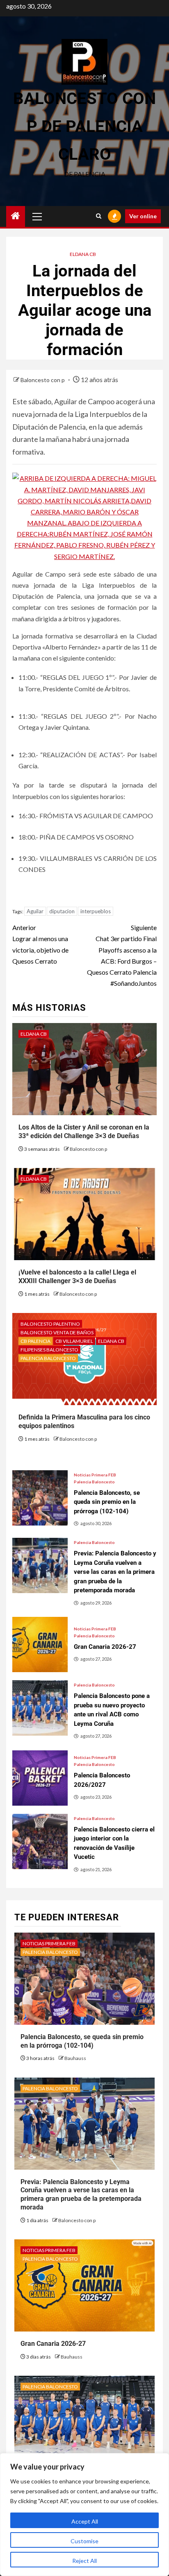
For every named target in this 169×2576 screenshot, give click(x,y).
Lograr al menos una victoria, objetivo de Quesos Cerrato (40, 944)
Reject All (84, 2561)
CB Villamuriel (74, 1341)
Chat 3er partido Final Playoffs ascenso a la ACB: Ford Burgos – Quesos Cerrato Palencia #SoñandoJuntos (122, 955)
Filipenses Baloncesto (49, 1350)
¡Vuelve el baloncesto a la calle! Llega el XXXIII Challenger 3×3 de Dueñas (77, 1277)
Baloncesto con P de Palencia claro (84, 126)
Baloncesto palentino (50, 1324)
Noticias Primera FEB (95, 1475)
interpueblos (96, 911)
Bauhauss (75, 2058)
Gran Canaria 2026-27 (53, 2344)
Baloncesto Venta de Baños (57, 1332)
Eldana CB (83, 254)
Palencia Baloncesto (48, 1358)
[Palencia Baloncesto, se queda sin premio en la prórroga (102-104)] (40, 1498)
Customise (84, 2541)
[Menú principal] (37, 216)
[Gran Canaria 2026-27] (40, 1645)
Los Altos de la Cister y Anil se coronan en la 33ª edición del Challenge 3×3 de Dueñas (84, 1132)
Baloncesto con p (43, 380)
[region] (84, 2515)
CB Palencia (35, 1341)
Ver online (143, 216)
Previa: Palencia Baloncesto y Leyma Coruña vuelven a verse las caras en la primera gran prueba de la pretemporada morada (81, 2195)
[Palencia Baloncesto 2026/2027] (40, 1778)
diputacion (62, 911)
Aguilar (35, 911)
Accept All (85, 2521)
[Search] (99, 216)
